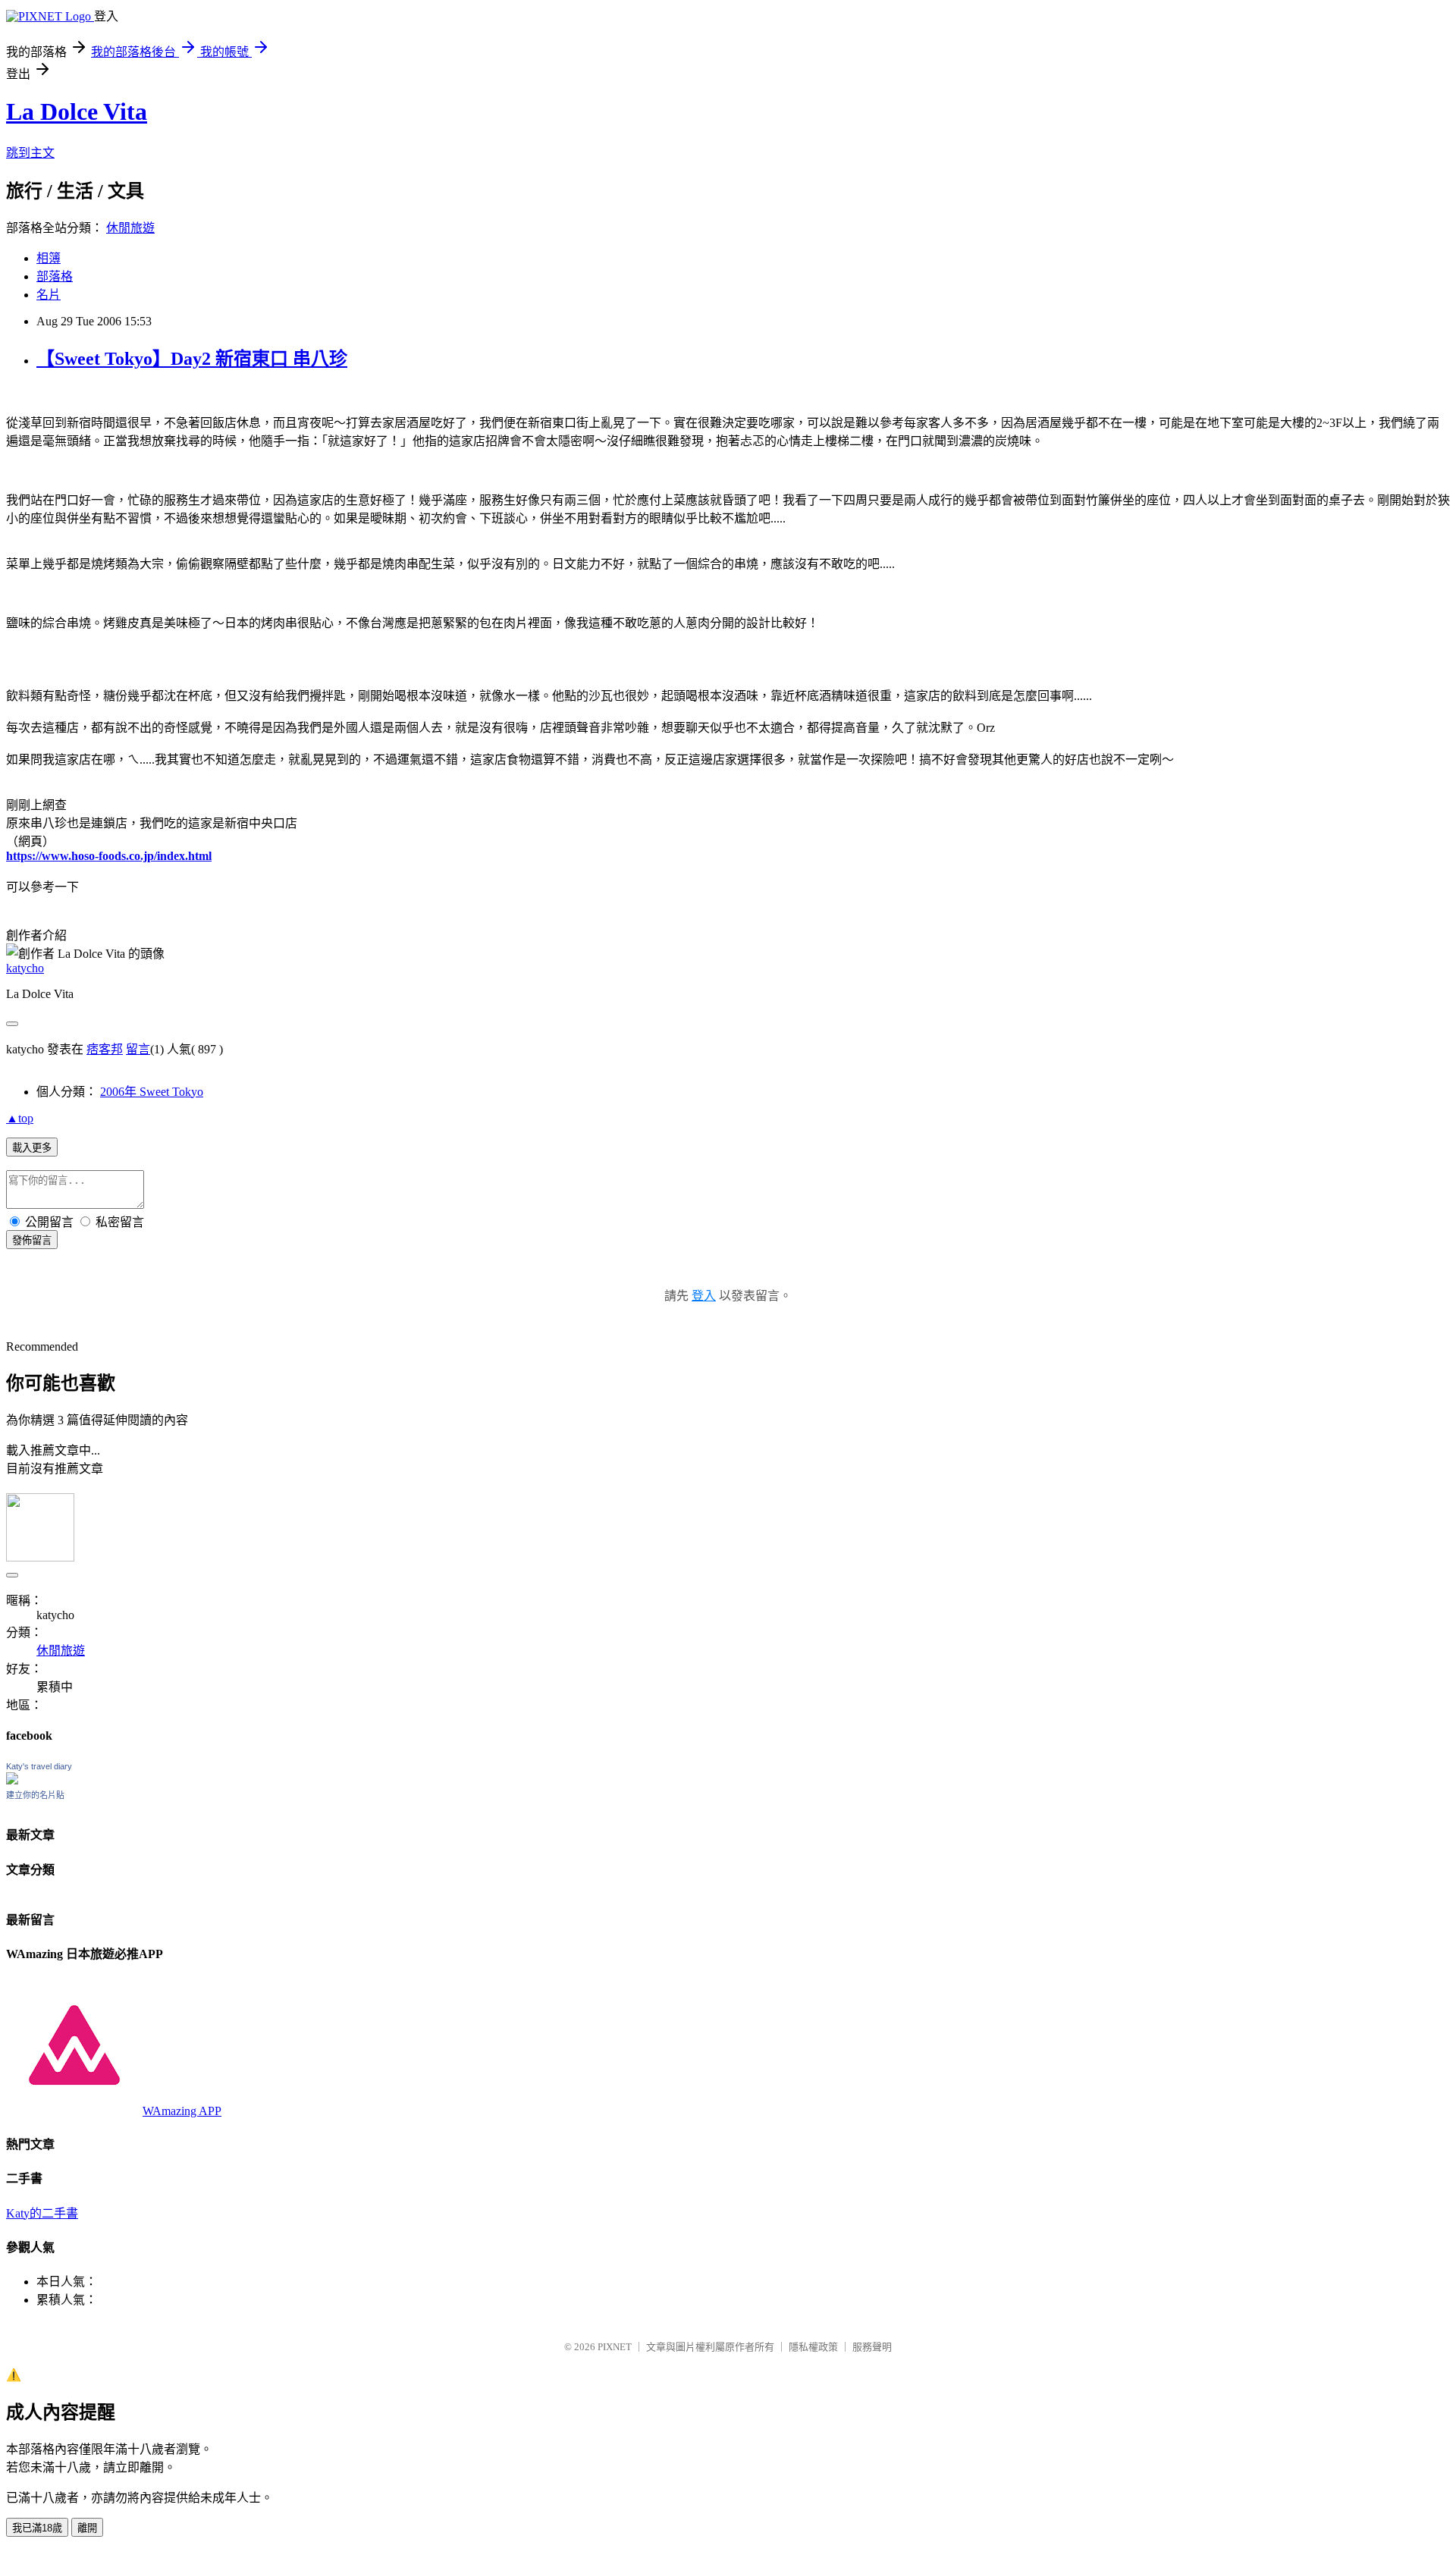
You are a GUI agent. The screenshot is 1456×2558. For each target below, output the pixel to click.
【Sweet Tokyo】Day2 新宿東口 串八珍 (192, 359)
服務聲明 (872, 2347)
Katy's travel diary (39, 1766)
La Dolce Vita (77, 111)
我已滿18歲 (37, 2528)
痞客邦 (105, 1049)
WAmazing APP (182, 2111)
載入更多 (32, 1148)
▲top (20, 1118)
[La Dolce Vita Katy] (12, 1780)
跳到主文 (30, 153)
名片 (49, 295)
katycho (25, 968)
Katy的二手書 (42, 2213)
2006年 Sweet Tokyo (152, 1092)
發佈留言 (32, 1240)
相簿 (49, 258)
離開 (87, 2528)
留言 (138, 1049)
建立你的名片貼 (35, 1795)
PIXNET (615, 2347)
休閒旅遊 (130, 228)
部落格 (55, 276)
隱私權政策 (813, 2347)
